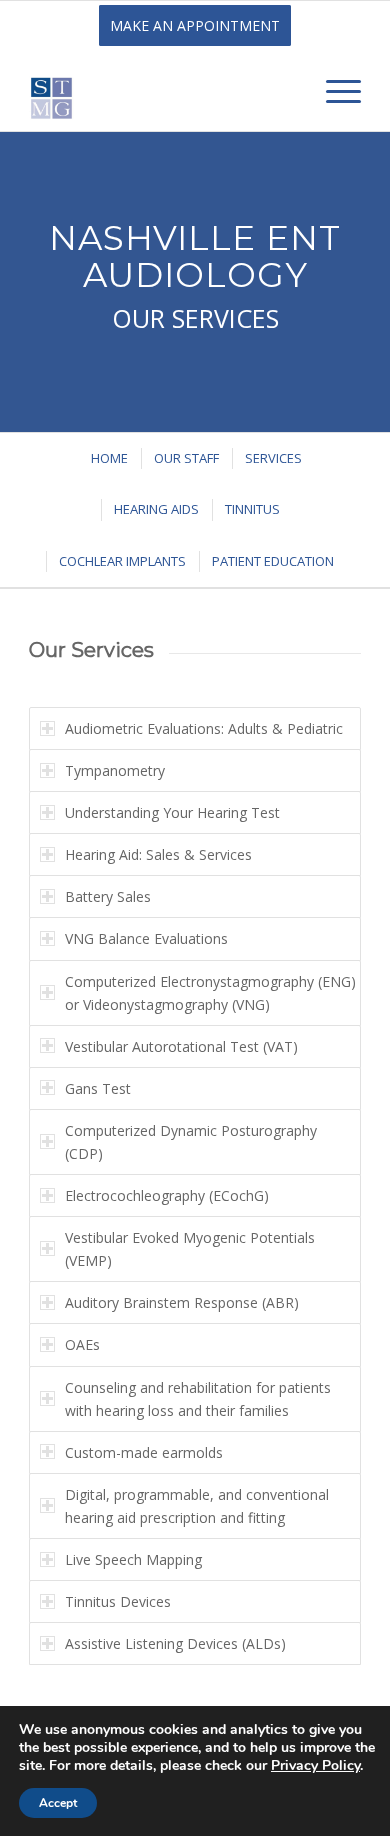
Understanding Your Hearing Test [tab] (172, 812)
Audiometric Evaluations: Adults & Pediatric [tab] (204, 728)
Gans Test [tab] (98, 1088)
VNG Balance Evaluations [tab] (146, 938)
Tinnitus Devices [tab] (118, 1601)
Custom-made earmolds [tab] (144, 1452)
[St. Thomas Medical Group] (161, 91)
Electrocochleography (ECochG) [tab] (167, 1195)
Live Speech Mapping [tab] (133, 1559)
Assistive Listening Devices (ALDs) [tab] (175, 1643)
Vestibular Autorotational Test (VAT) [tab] (181, 1046)
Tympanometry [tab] (115, 770)
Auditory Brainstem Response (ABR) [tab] (182, 1302)
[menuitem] (333, 91)
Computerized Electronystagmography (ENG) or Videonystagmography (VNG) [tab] (210, 993)
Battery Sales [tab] (108, 896)
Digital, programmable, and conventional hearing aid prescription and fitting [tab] (197, 1506)
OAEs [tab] (82, 1344)
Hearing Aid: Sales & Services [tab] (158, 854)
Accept (58, 1803)
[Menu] (333, 91)
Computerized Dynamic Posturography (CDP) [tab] (191, 1142)
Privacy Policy (315, 1765)
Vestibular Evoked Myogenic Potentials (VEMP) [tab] (190, 1249)
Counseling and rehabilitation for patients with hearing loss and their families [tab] (198, 1399)
